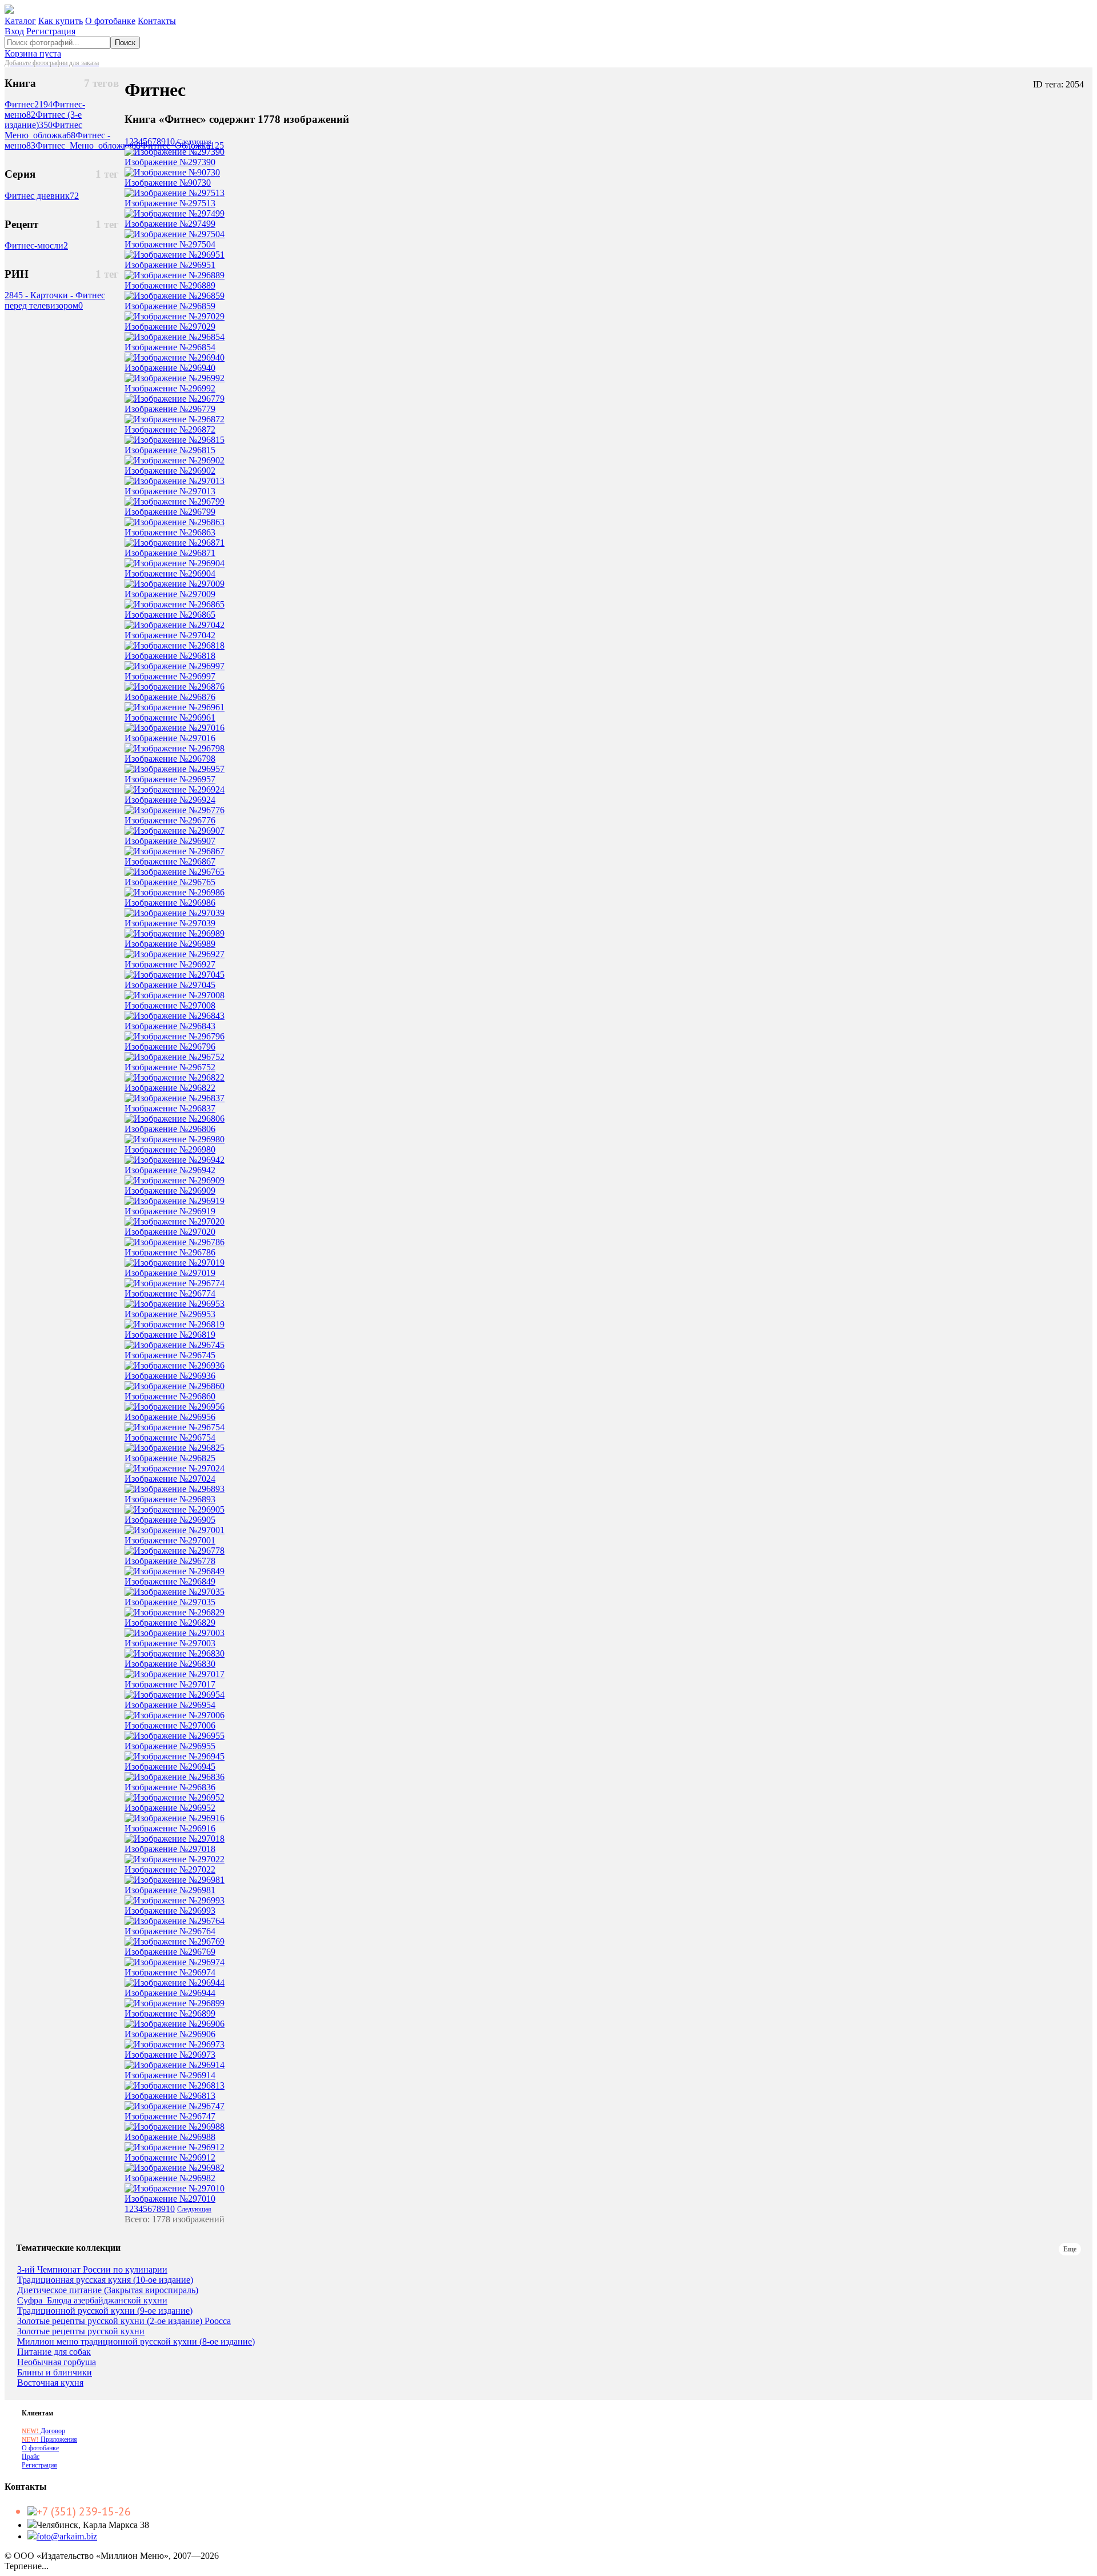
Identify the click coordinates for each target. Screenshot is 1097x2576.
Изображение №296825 (170, 1458)
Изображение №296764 (170, 1931)
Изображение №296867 (170, 861)
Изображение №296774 (170, 1293)
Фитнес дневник (42, 196)
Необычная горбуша (57, 2362)
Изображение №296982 (170, 2178)
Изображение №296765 (170, 882)
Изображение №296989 (170, 944)
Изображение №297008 (170, 1005)
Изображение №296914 (170, 2075)
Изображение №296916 (170, 1828)
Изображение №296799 (170, 512)
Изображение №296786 (170, 1252)
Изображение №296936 (170, 1376)
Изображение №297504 (170, 244)
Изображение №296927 (170, 964)
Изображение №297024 (170, 1479)
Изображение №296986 (170, 903)
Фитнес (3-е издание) (43, 120)
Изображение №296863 (170, 532)
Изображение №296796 (170, 1047)
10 (170, 141)
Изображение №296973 (170, 2055)
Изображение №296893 (170, 1499)
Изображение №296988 (170, 2137)
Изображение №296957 (170, 779)
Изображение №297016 (170, 738)
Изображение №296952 (170, 1808)
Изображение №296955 (170, 1746)
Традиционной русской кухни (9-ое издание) (105, 2311)
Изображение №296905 (170, 1520)
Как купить (61, 21)
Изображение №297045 (170, 985)
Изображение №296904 (170, 573)
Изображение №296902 (170, 471)
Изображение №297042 (170, 635)
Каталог (20, 21)
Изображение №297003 (170, 1643)
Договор (43, 2431)
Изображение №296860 (170, 1396)
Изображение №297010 (170, 2199)
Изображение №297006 (170, 1725)
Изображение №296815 (170, 450)
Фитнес (29, 104)
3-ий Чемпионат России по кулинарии (92, 2270)
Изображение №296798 (170, 759)
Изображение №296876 (170, 697)
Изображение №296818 (170, 656)
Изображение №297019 (170, 1273)
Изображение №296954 (170, 1705)
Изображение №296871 (170, 553)
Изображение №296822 (170, 1088)
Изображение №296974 (170, 1972)
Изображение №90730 (168, 183)
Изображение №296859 (170, 306)
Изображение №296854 (170, 347)
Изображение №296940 (170, 368)
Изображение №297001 (170, 1540)
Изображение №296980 (170, 1149)
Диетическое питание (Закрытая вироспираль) (108, 2290)
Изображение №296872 (170, 429)
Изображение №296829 (170, 1623)
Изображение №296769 (170, 1952)
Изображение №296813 (170, 2096)
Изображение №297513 (170, 203)
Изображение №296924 (170, 800)
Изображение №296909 (170, 1191)
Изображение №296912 (170, 2157)
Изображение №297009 (170, 594)
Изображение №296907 (170, 841)
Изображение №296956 (170, 1417)
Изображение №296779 (170, 409)
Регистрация (51, 31)
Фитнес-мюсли (36, 245)
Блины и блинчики (55, 2373)
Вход (14, 31)
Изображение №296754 (170, 1437)
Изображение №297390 (170, 162)
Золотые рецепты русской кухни (81, 2331)
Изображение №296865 (170, 615)
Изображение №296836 (170, 1787)
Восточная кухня (50, 2383)
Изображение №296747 (170, 2116)
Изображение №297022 (170, 1869)
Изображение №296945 (170, 1767)
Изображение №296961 (170, 717)
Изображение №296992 (170, 388)
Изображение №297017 (170, 1684)
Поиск (125, 43)
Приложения (49, 2439)
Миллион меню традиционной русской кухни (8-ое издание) (136, 2342)
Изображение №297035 (170, 1602)
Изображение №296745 (170, 1355)
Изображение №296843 (170, 1026)
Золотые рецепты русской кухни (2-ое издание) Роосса (124, 2321)
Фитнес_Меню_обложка (88, 145)
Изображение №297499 (170, 224)
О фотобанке (110, 21)
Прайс (31, 2457)
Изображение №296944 (170, 1993)
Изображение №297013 (170, 491)
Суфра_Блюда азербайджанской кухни (92, 2301)
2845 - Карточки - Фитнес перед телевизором (55, 300)
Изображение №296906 (170, 2034)
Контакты (157, 21)
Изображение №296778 (170, 1561)
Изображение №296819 (170, 1335)
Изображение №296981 (170, 1890)
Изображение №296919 (170, 1211)
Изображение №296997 (170, 676)
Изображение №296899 (170, 2013)
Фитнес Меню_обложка (43, 130)
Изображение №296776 (170, 820)
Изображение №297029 (170, 327)
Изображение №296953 (170, 1314)
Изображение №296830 (170, 1664)
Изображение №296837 (170, 1108)
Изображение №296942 (170, 1170)
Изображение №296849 (170, 1581)
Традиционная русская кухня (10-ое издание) (105, 2280)
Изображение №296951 (170, 265)
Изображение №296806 (170, 1129)
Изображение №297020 (170, 1232)
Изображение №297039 (170, 923)
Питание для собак (54, 2352)
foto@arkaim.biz (67, 2536)
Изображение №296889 (170, 285)
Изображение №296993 (170, 1911)
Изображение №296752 (170, 1067)
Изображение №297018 (170, 1849)
